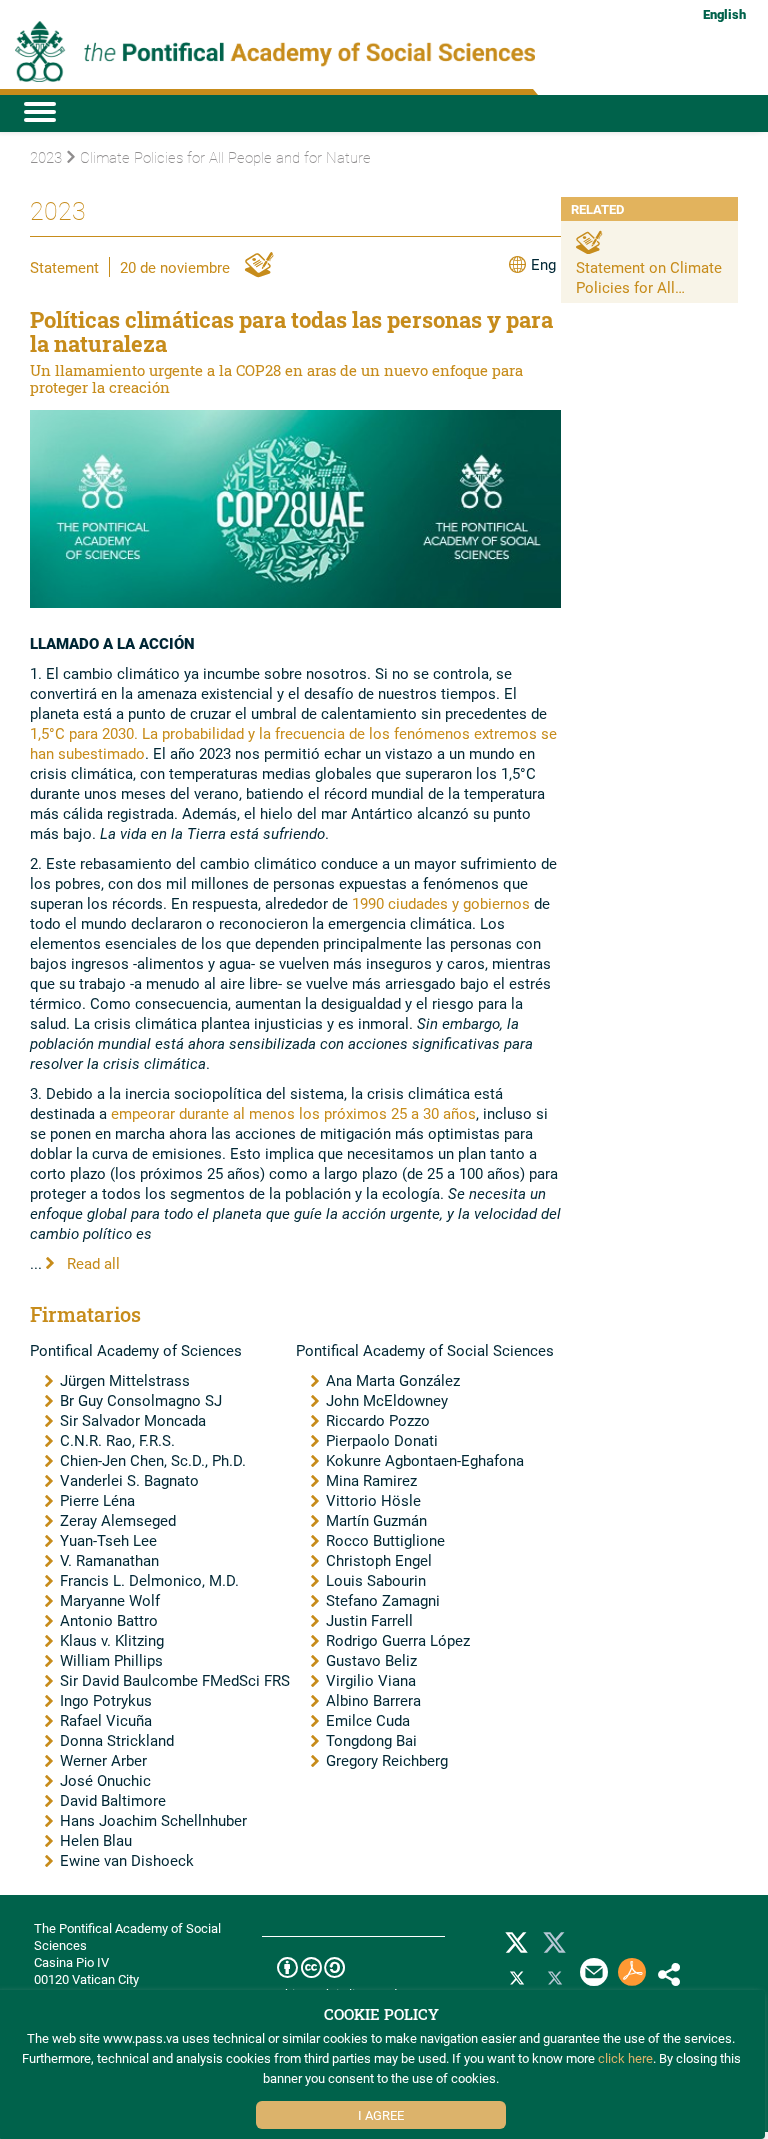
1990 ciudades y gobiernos (441, 903)
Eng (543, 264)
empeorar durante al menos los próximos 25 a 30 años (293, 1113)
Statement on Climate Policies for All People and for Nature (649, 287)
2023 (46, 157)
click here (625, 2058)
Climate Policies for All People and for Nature (225, 157)
